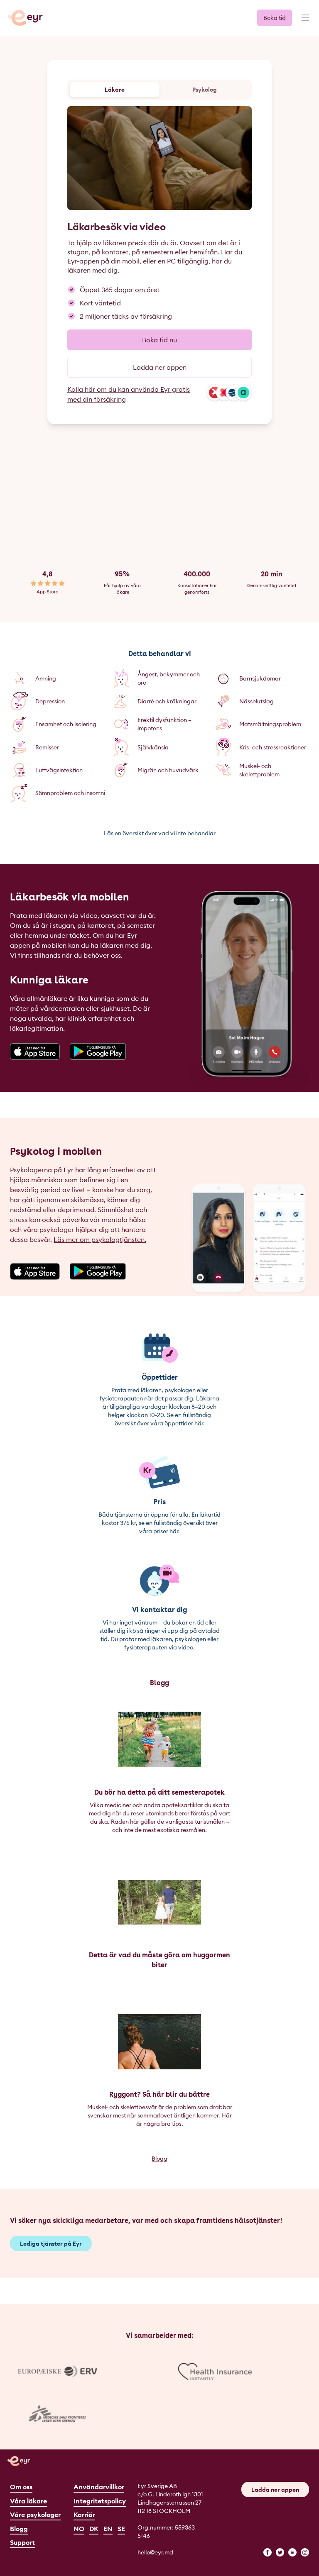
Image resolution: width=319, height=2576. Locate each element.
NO (79, 2529)
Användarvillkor (99, 2487)
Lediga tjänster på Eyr (51, 2244)
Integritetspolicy (100, 2501)
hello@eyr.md (155, 2552)
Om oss (21, 2487)
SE (121, 2529)
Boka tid (275, 18)
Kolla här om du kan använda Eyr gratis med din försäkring (129, 394)
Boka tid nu (159, 340)
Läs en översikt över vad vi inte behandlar (160, 833)
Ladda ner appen (160, 367)
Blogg (159, 2159)
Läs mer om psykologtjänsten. (100, 1239)
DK (94, 2529)
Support (22, 2542)
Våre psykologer (35, 2515)
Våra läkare (28, 2501)
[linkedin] (292, 2552)
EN (108, 2529)
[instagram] (305, 2552)
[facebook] (267, 2552)
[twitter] (280, 2552)
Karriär (84, 2515)
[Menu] (304, 22)
